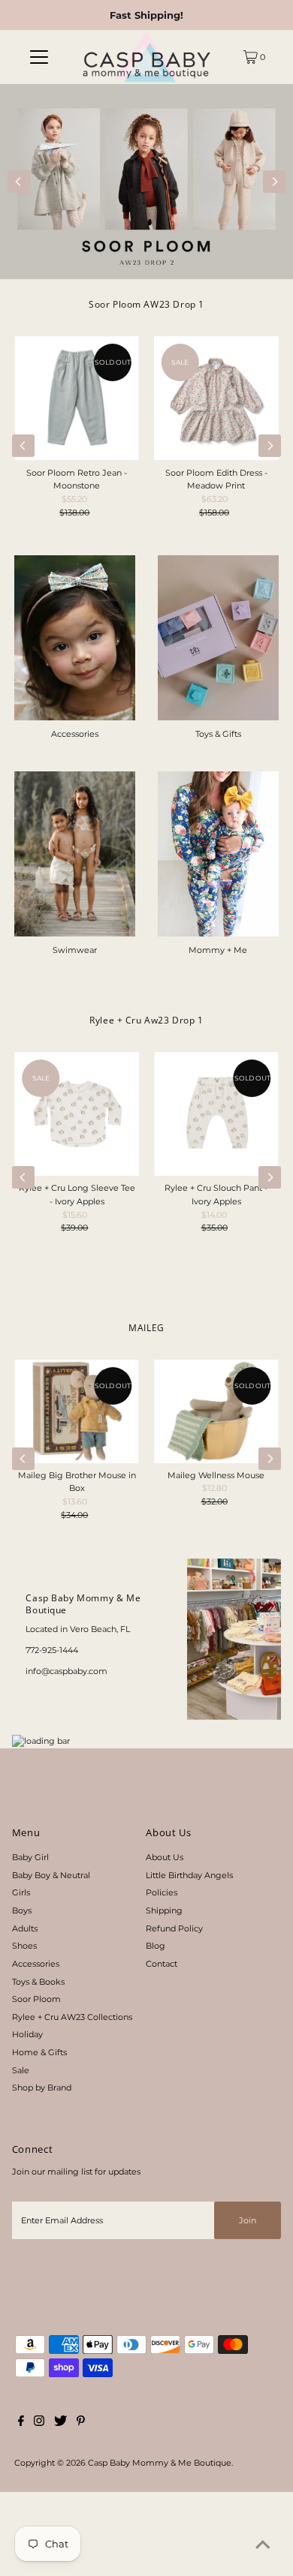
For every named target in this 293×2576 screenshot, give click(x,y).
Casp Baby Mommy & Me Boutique (160, 2463)
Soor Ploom (36, 1999)
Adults (25, 1928)
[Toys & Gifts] (218, 638)
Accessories (36, 1964)
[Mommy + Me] (218, 854)
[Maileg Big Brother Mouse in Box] (77, 1411)
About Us (165, 1857)
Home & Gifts (39, 2052)
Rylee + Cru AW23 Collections (72, 2017)
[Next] (274, 182)
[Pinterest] (81, 2423)
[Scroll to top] (263, 2546)
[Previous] (19, 182)
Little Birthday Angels (189, 1875)
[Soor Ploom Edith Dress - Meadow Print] (216, 398)
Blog (156, 1946)
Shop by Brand (42, 2088)
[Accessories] (75, 638)
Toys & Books (38, 1982)
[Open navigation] (39, 57)
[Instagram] (39, 2423)
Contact (162, 1964)
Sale (21, 2070)
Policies (162, 1892)
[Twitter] (60, 2423)
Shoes (24, 1946)
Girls (21, 1892)
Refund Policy (174, 1928)
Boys (22, 1910)
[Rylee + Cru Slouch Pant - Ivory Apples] (216, 1114)
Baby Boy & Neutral (51, 1875)
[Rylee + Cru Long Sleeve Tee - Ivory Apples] (77, 1114)
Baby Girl (30, 1857)
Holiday (27, 2034)
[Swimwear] (75, 854)
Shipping (164, 1910)
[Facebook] (21, 2423)
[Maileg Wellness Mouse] (216, 1411)
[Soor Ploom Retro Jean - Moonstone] (77, 398)
